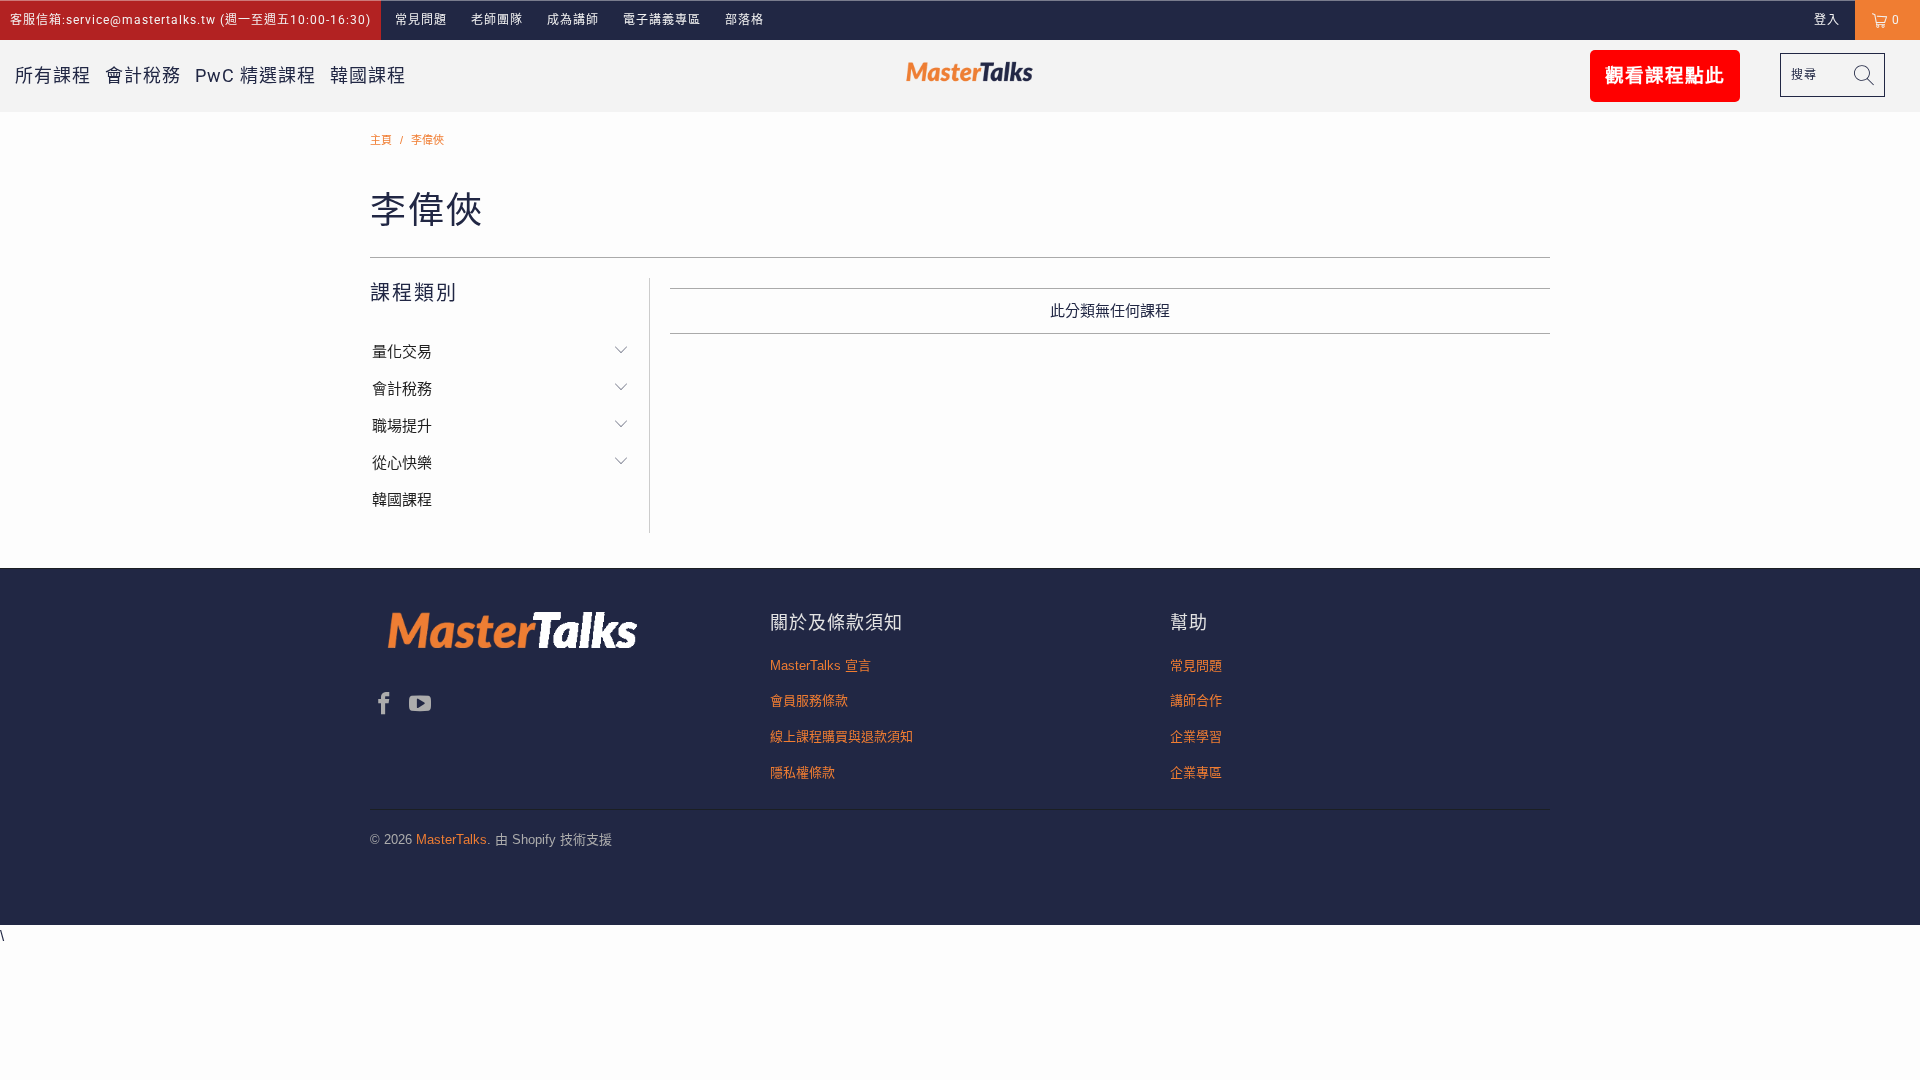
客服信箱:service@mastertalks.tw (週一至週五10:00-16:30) (190, 20)
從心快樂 (402, 462)
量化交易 (402, 351)
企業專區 (1196, 772)
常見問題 (421, 20)
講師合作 (1196, 700)
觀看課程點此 (1665, 76)
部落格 (744, 20)
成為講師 (573, 20)
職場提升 (402, 425)
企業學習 (1196, 736)
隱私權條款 (802, 772)
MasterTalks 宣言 (820, 665)
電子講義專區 (662, 20)
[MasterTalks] (969, 71)
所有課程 (53, 75)
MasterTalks (451, 839)
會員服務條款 (809, 700)
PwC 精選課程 (255, 75)
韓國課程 (368, 75)
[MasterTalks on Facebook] (385, 705)
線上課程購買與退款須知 (841, 736)
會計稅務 (143, 75)
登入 (1827, 20)
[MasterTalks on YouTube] (421, 705)
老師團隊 (497, 20)
